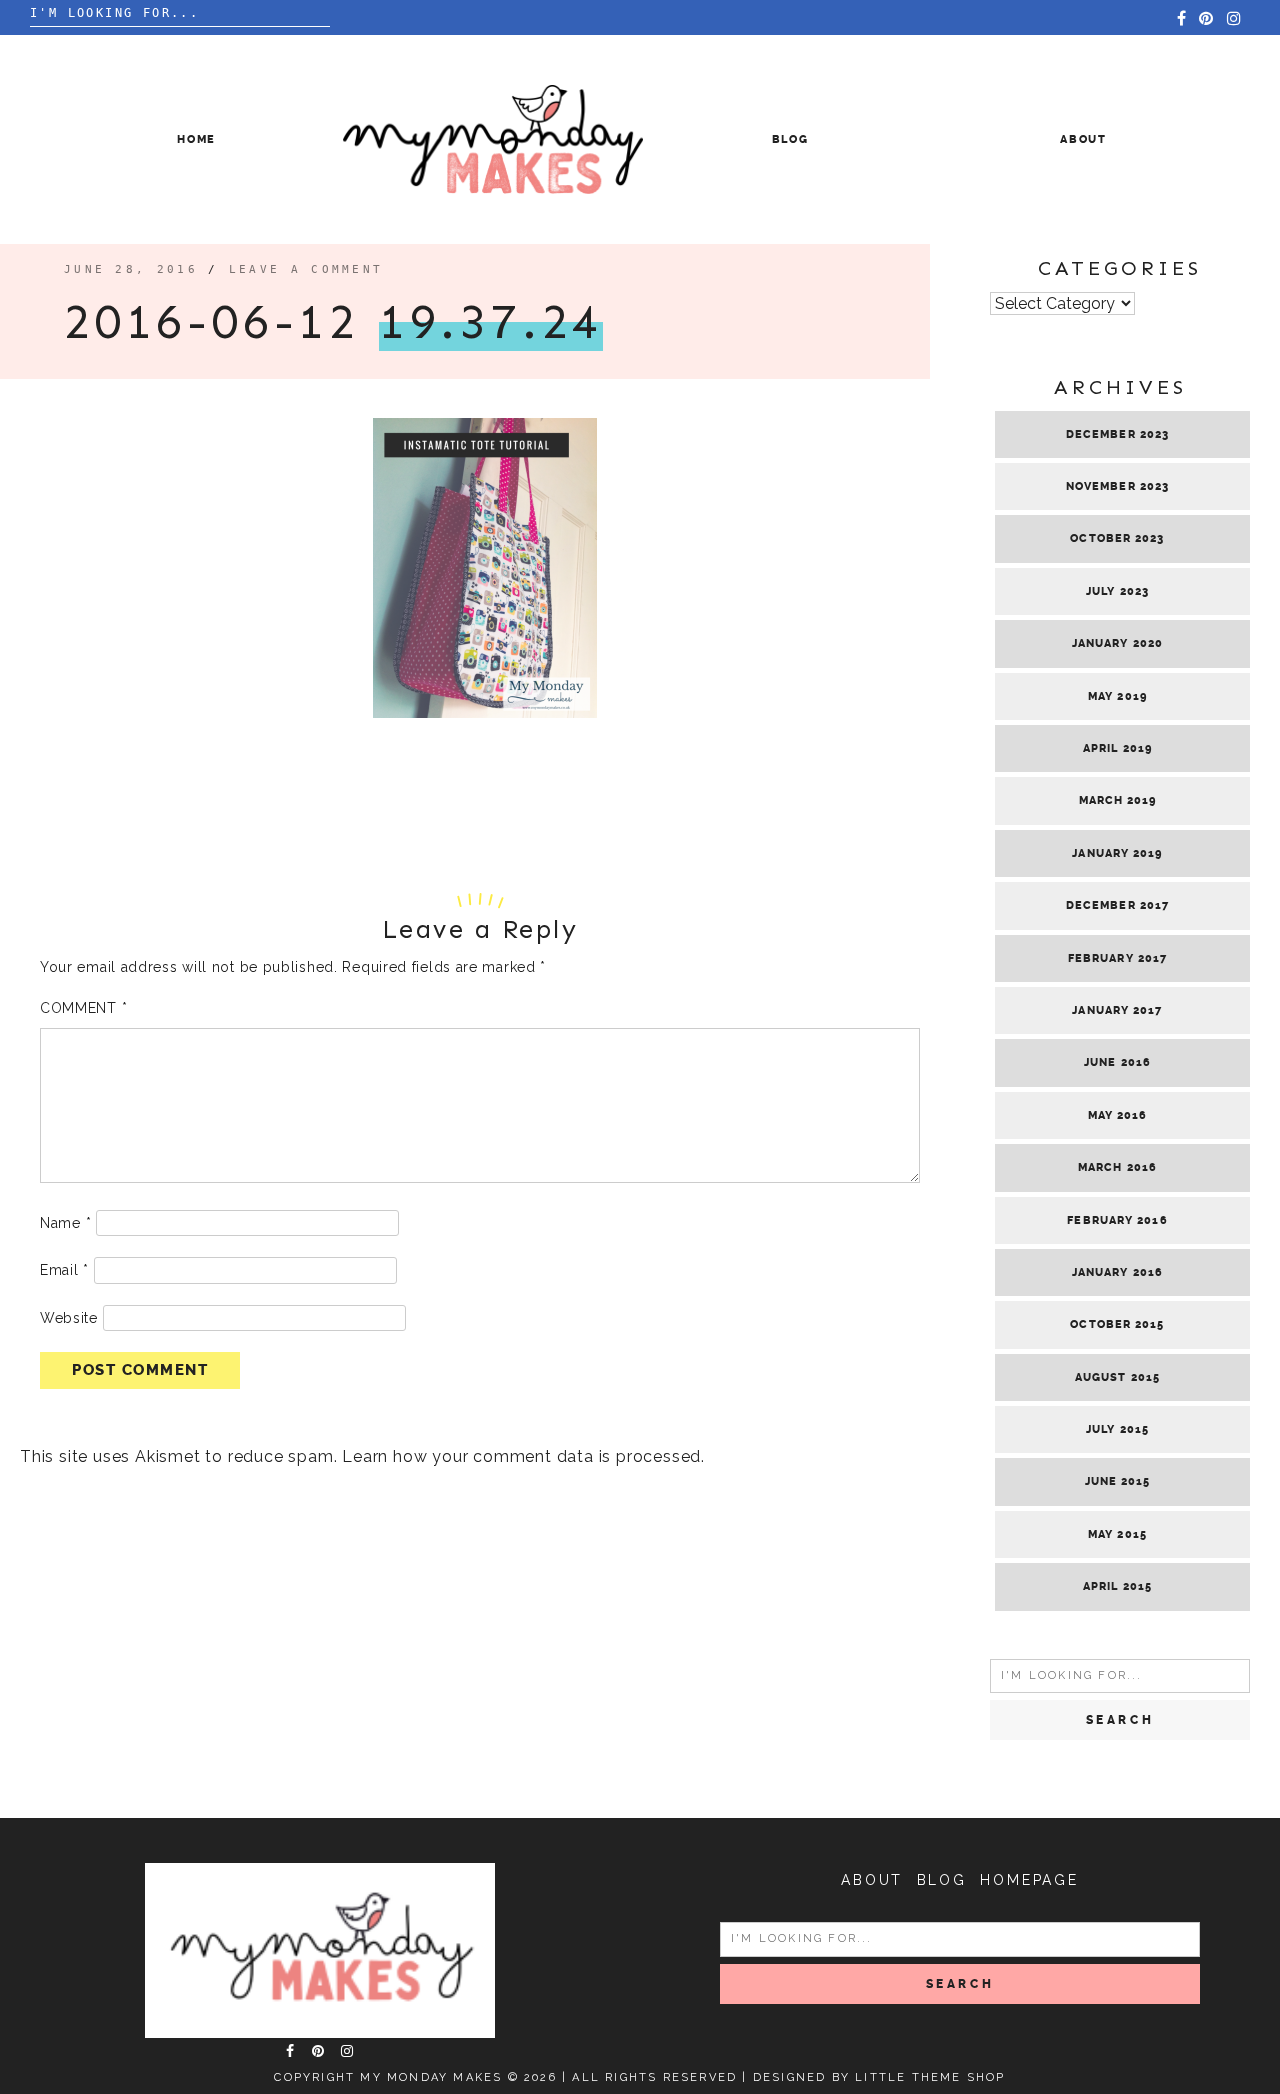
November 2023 (1117, 486)
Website (69, 1318)
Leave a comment (306, 269)
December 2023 (1117, 434)
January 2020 (1117, 643)
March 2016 (1117, 1167)
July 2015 (1117, 1429)
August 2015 (1117, 1377)
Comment (83, 1008)
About (1083, 139)
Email (64, 1270)
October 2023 (1117, 538)
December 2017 (1117, 905)
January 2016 (1117, 1272)
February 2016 (1117, 1220)
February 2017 (1117, 958)
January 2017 (1117, 1010)
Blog (790, 139)
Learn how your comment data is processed (521, 1456)
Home (196, 139)
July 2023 (1117, 591)
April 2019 (1117, 748)
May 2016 (1118, 1115)
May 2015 (1117, 1534)
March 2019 (1118, 800)
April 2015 (1117, 1586)
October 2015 (1117, 1324)
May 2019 (1117, 696)
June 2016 (1117, 1062)
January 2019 (1117, 853)
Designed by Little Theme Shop (879, 2077)
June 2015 (1118, 1481)
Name (65, 1223)
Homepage (1029, 1880)
